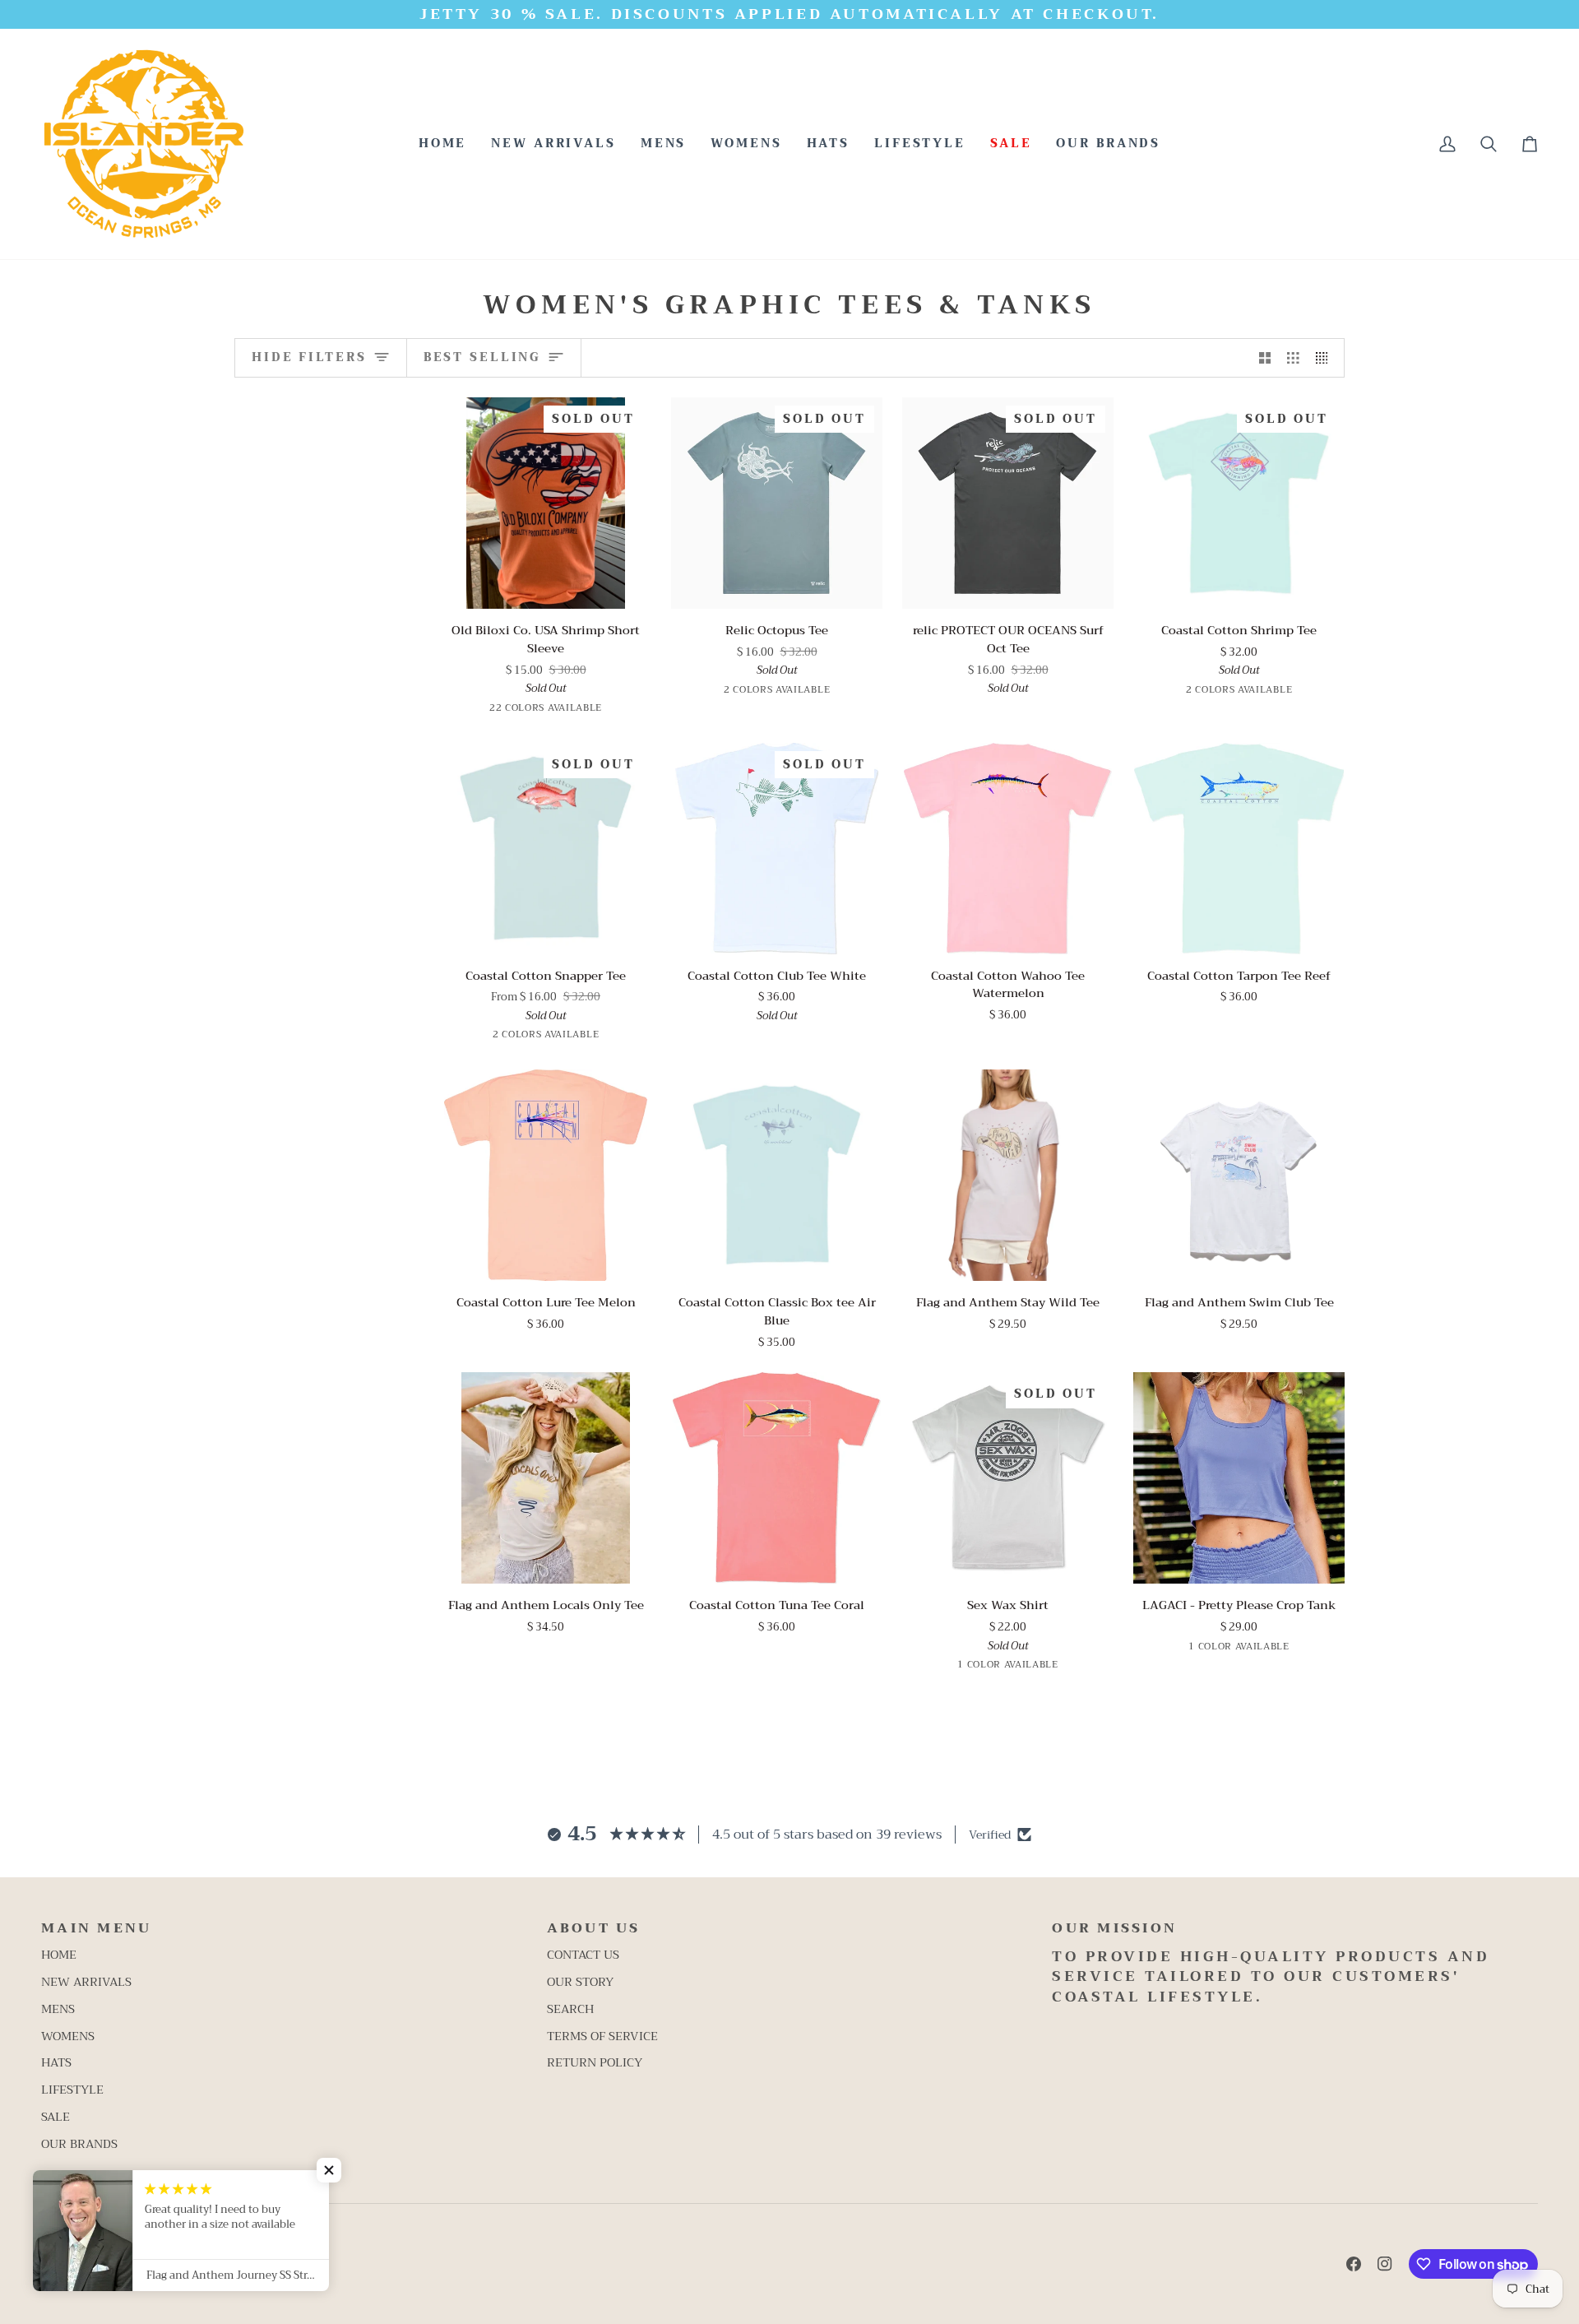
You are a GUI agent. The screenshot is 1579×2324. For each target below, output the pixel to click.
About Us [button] (594, 1929)
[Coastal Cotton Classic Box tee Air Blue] (777, 1175)
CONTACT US (583, 1955)
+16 (625, 710)
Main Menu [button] (96, 1929)
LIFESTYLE (72, 2090)
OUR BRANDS (79, 2144)
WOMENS (68, 2036)
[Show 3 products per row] (1293, 358)
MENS (58, 2009)
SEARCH (570, 2009)
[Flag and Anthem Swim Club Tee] (1239, 1175)
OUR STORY (580, 1982)
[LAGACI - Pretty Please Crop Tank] (1239, 1478)
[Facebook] (1354, 2264)
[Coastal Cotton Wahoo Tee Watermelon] (1008, 849)
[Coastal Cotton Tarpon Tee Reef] (1239, 849)
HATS (56, 2063)
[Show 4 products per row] (1326, 358)
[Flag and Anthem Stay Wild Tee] (1008, 1175)
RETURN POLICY (595, 2063)
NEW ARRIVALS (86, 1982)
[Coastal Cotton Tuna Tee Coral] (777, 1478)
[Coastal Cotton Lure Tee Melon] (546, 1175)
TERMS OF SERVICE (602, 2036)
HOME (59, 1955)
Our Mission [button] (1114, 1929)
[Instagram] (1385, 2264)
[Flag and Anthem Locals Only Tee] (546, 1478)
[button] (664, 144)
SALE (56, 2117)
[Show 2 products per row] (1265, 358)
